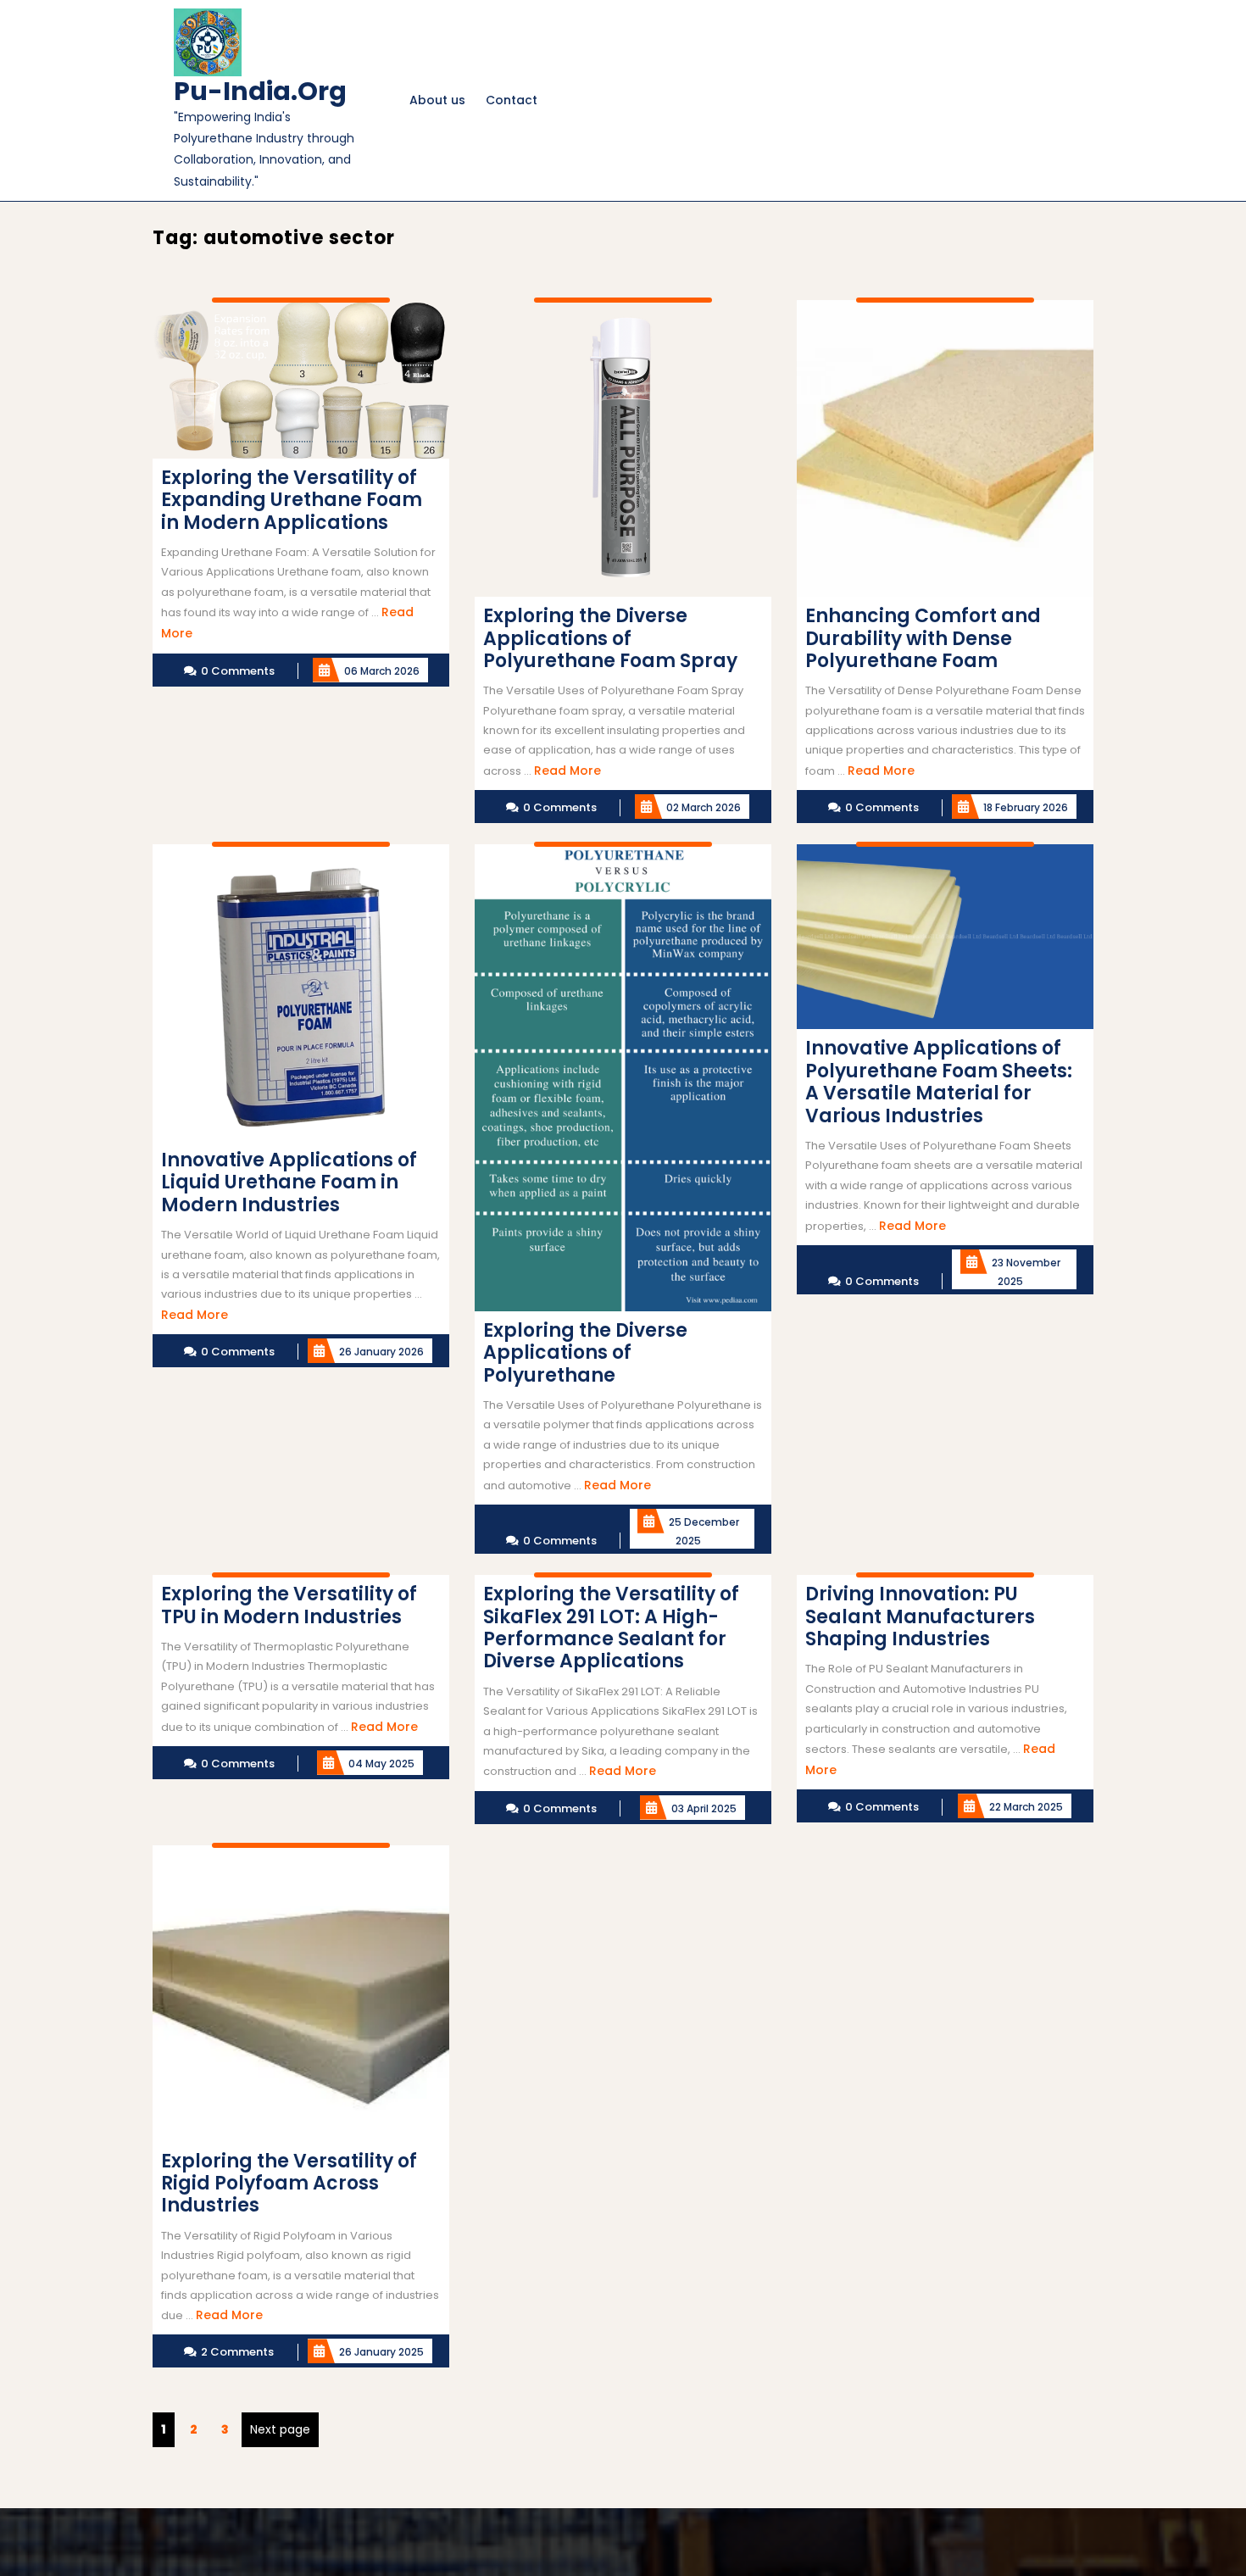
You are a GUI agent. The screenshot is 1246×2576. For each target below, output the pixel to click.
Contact (512, 100)
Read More (567, 771)
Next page (280, 2429)
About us (437, 100)
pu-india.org (260, 91)
